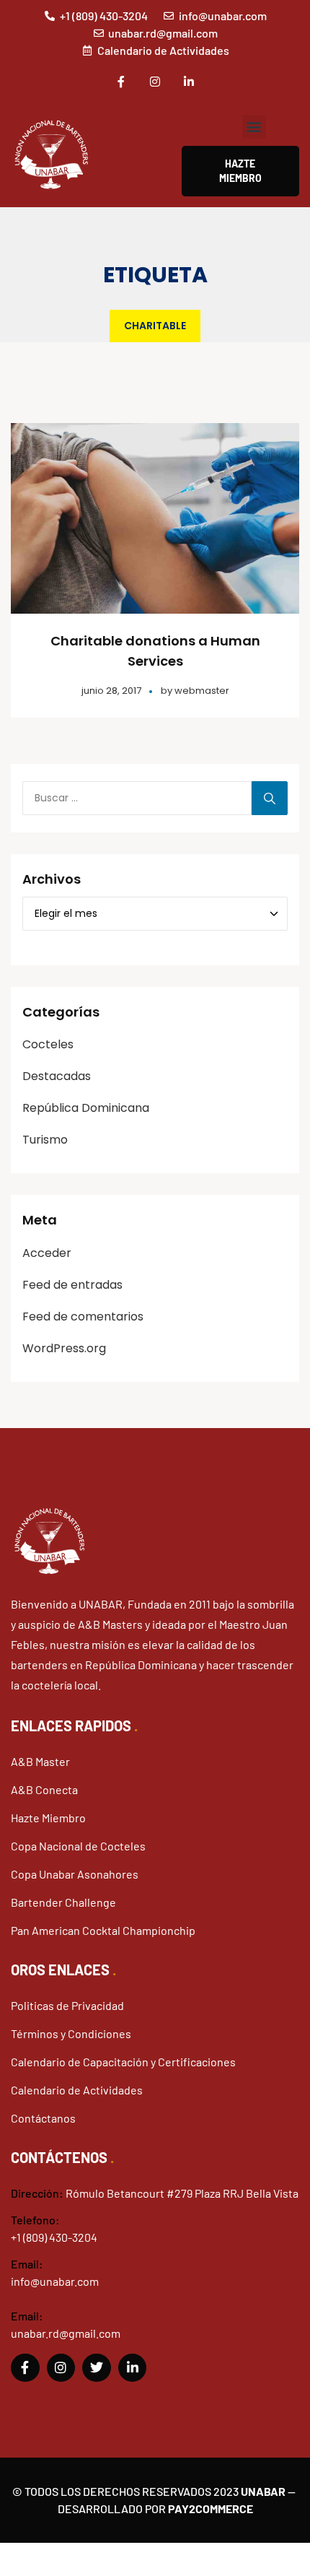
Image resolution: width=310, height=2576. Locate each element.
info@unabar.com (55, 2281)
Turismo (45, 1140)
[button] (254, 127)
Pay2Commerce (211, 2508)
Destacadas (57, 1076)
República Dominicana (86, 1108)
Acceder (47, 1253)
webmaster (202, 691)
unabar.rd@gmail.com (66, 2333)
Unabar (263, 2491)
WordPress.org (64, 1348)
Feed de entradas (72, 1285)
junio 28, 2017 (111, 691)
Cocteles (48, 1044)
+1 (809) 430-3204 (54, 2237)
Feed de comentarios (83, 1317)
